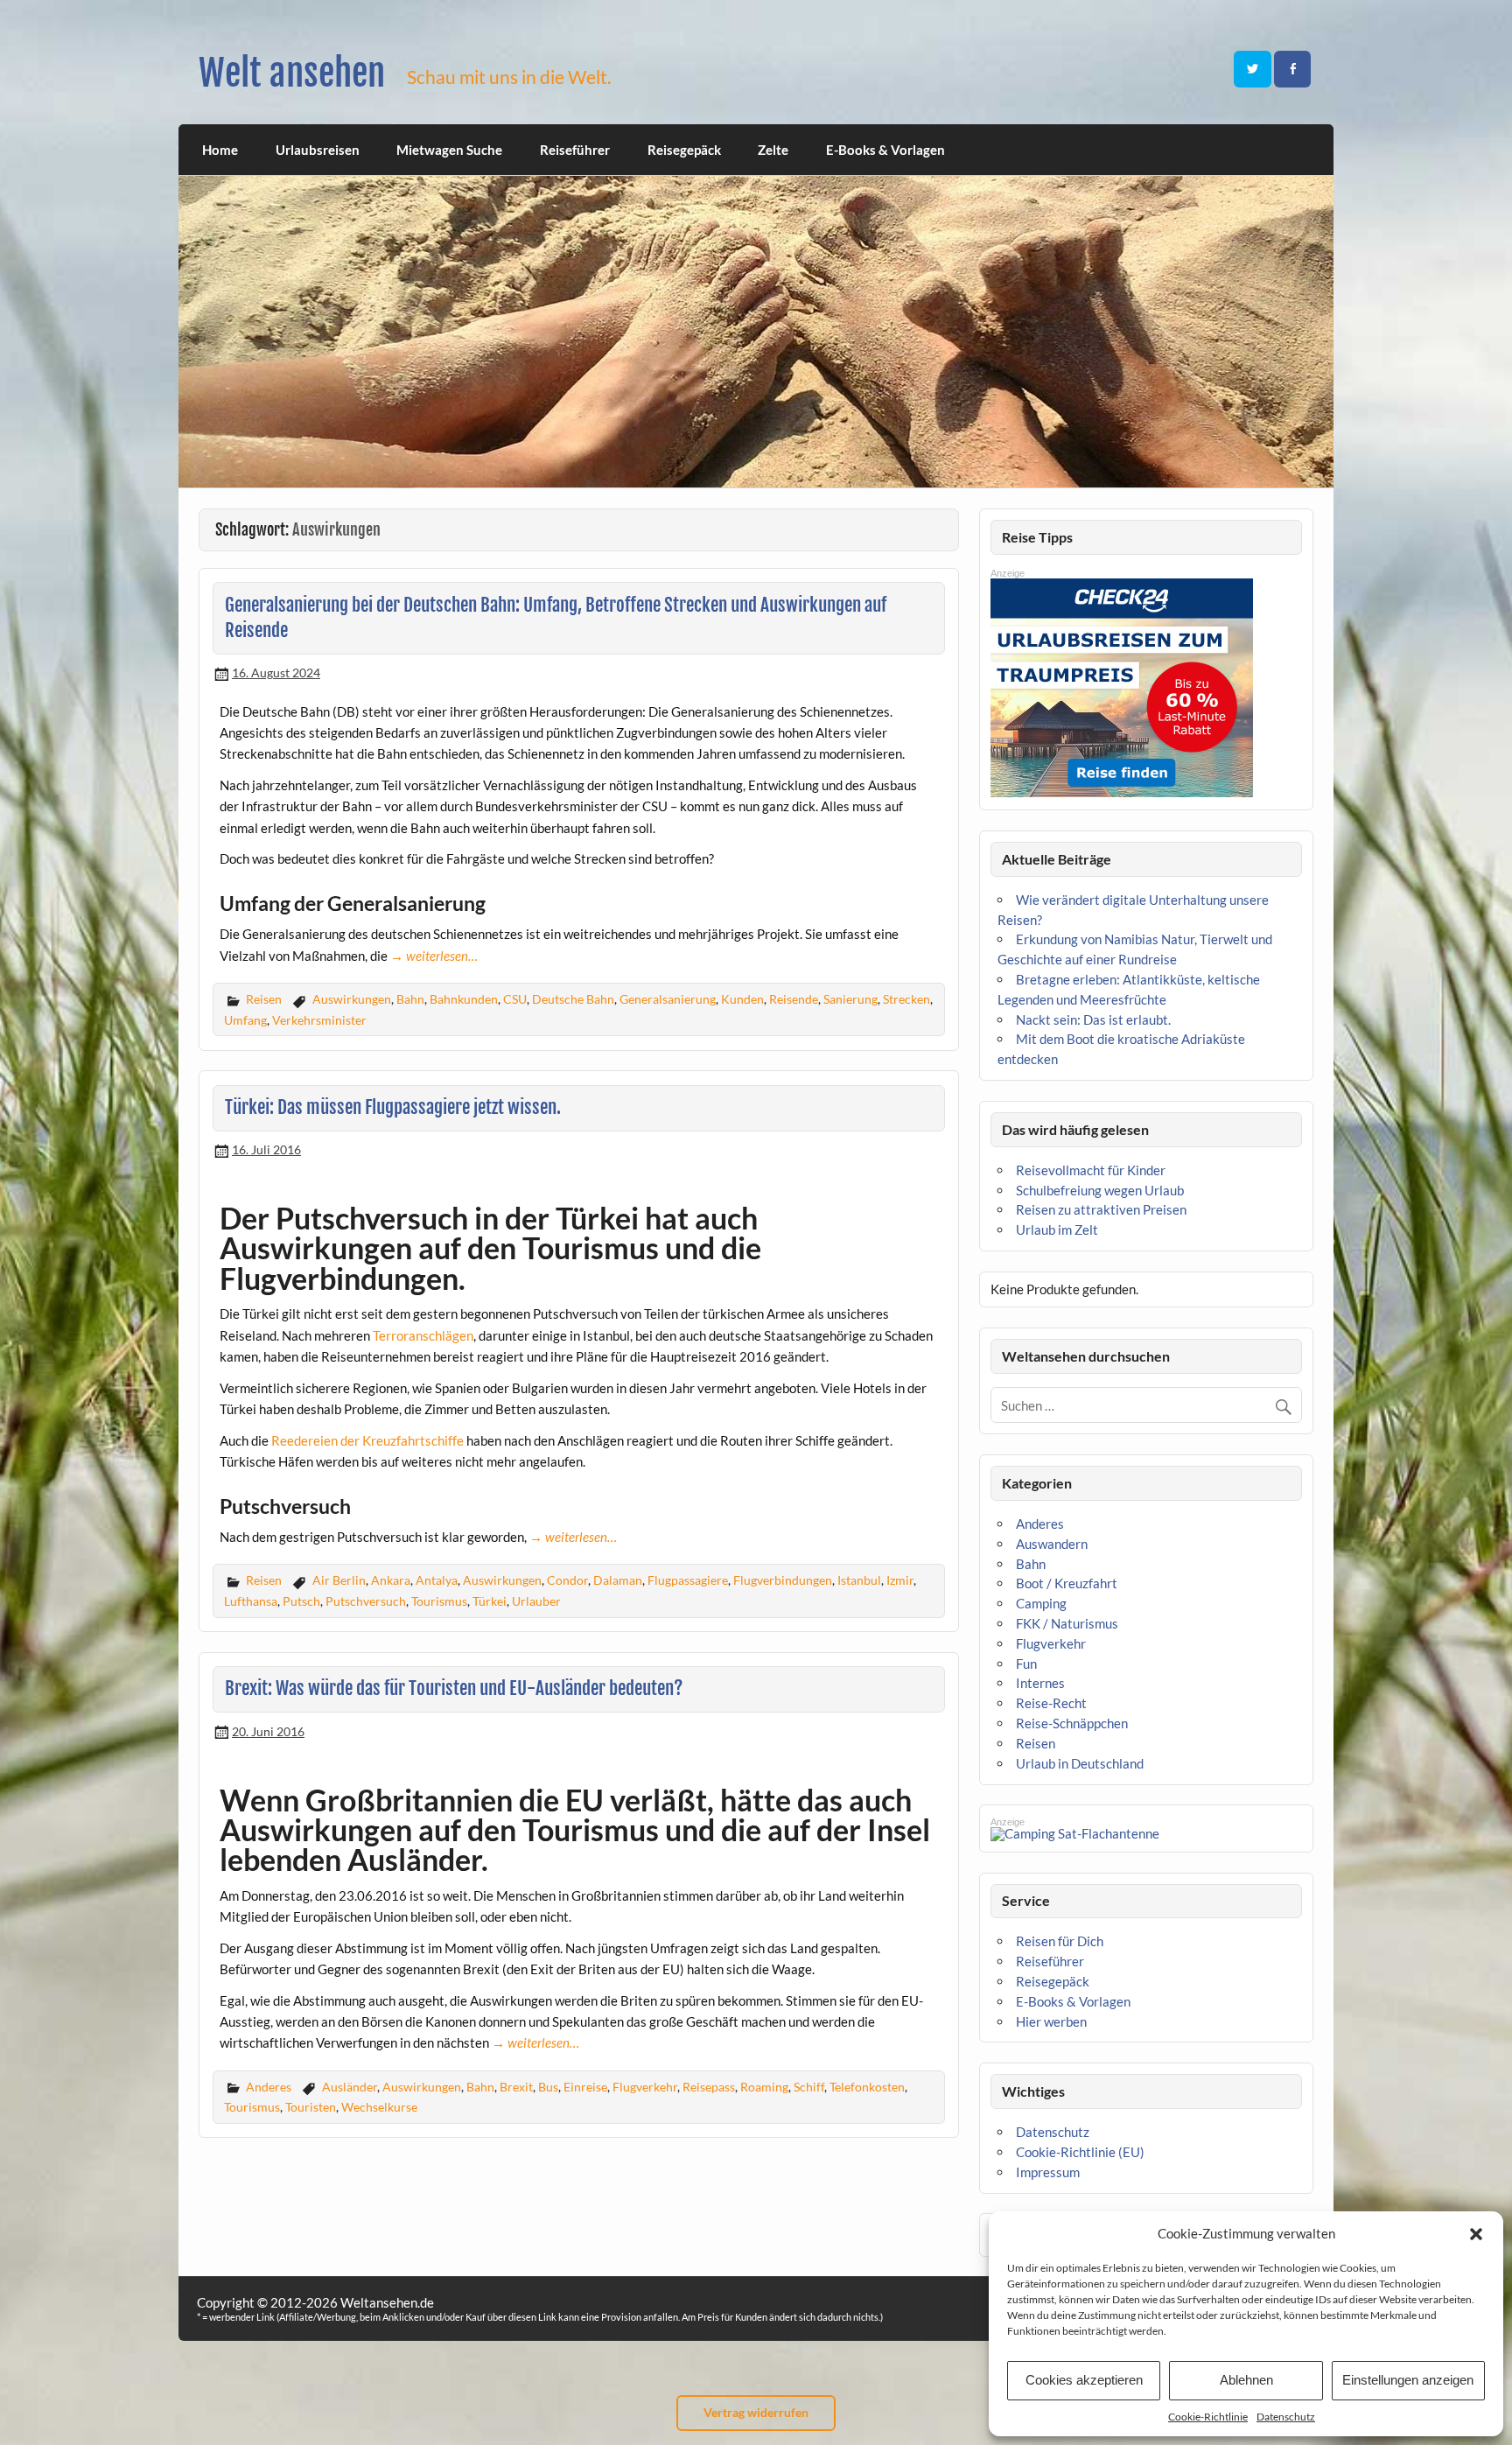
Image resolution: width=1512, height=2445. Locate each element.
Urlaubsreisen (318, 150)
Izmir (900, 1580)
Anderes (269, 2087)
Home (220, 150)
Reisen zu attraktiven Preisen (1101, 1209)
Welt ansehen (292, 73)
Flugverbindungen (783, 1580)
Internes (1040, 1683)
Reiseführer (575, 150)
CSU (515, 999)
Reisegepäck (684, 150)
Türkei (490, 1601)
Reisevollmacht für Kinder (1091, 1170)
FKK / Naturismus (1067, 1623)
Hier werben (1051, 2021)
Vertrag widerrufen (756, 2412)
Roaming (764, 2087)
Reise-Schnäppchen (1072, 1723)
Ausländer (350, 2087)
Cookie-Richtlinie (1208, 2417)
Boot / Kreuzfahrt (1067, 1583)
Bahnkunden (464, 999)
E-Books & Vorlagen (885, 150)
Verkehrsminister (319, 1020)
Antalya (437, 1580)
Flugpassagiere (688, 1580)
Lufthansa (251, 1601)
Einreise (585, 2087)
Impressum (1048, 2172)
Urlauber (536, 1601)
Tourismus (439, 1601)
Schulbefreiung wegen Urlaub (1100, 1190)
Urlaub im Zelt (1057, 1230)
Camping (1041, 1603)
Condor (567, 1580)
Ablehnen (1246, 2380)
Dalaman (618, 1580)
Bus (548, 2087)
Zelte (773, 150)
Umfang (245, 1020)
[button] (1476, 2234)
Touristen (311, 2107)
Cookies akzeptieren (1084, 2380)
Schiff (809, 2087)
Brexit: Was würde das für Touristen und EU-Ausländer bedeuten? (454, 1688)
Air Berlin (339, 1580)
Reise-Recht (1051, 1703)
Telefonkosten (867, 2087)
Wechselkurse (379, 2107)
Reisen (264, 999)
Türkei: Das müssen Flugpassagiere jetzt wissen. (393, 1107)
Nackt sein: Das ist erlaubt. (1093, 1019)
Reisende (794, 999)
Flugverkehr (645, 2087)
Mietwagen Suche (449, 150)
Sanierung (850, 999)
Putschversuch (366, 1601)
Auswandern (1052, 1544)
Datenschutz (1286, 2417)
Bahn (410, 999)
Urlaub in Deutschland (1080, 1763)
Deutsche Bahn (573, 999)
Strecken (906, 999)
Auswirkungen (352, 999)
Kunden (742, 999)
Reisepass (709, 2087)
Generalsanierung (668, 999)
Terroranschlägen (423, 1335)
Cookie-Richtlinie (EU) (1080, 2152)
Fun (1026, 1664)
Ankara (391, 1580)
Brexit (516, 2087)
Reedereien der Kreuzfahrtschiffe (367, 1440)
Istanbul (859, 1580)
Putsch (301, 1601)
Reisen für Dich (1060, 1941)
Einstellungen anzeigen (1408, 2380)
